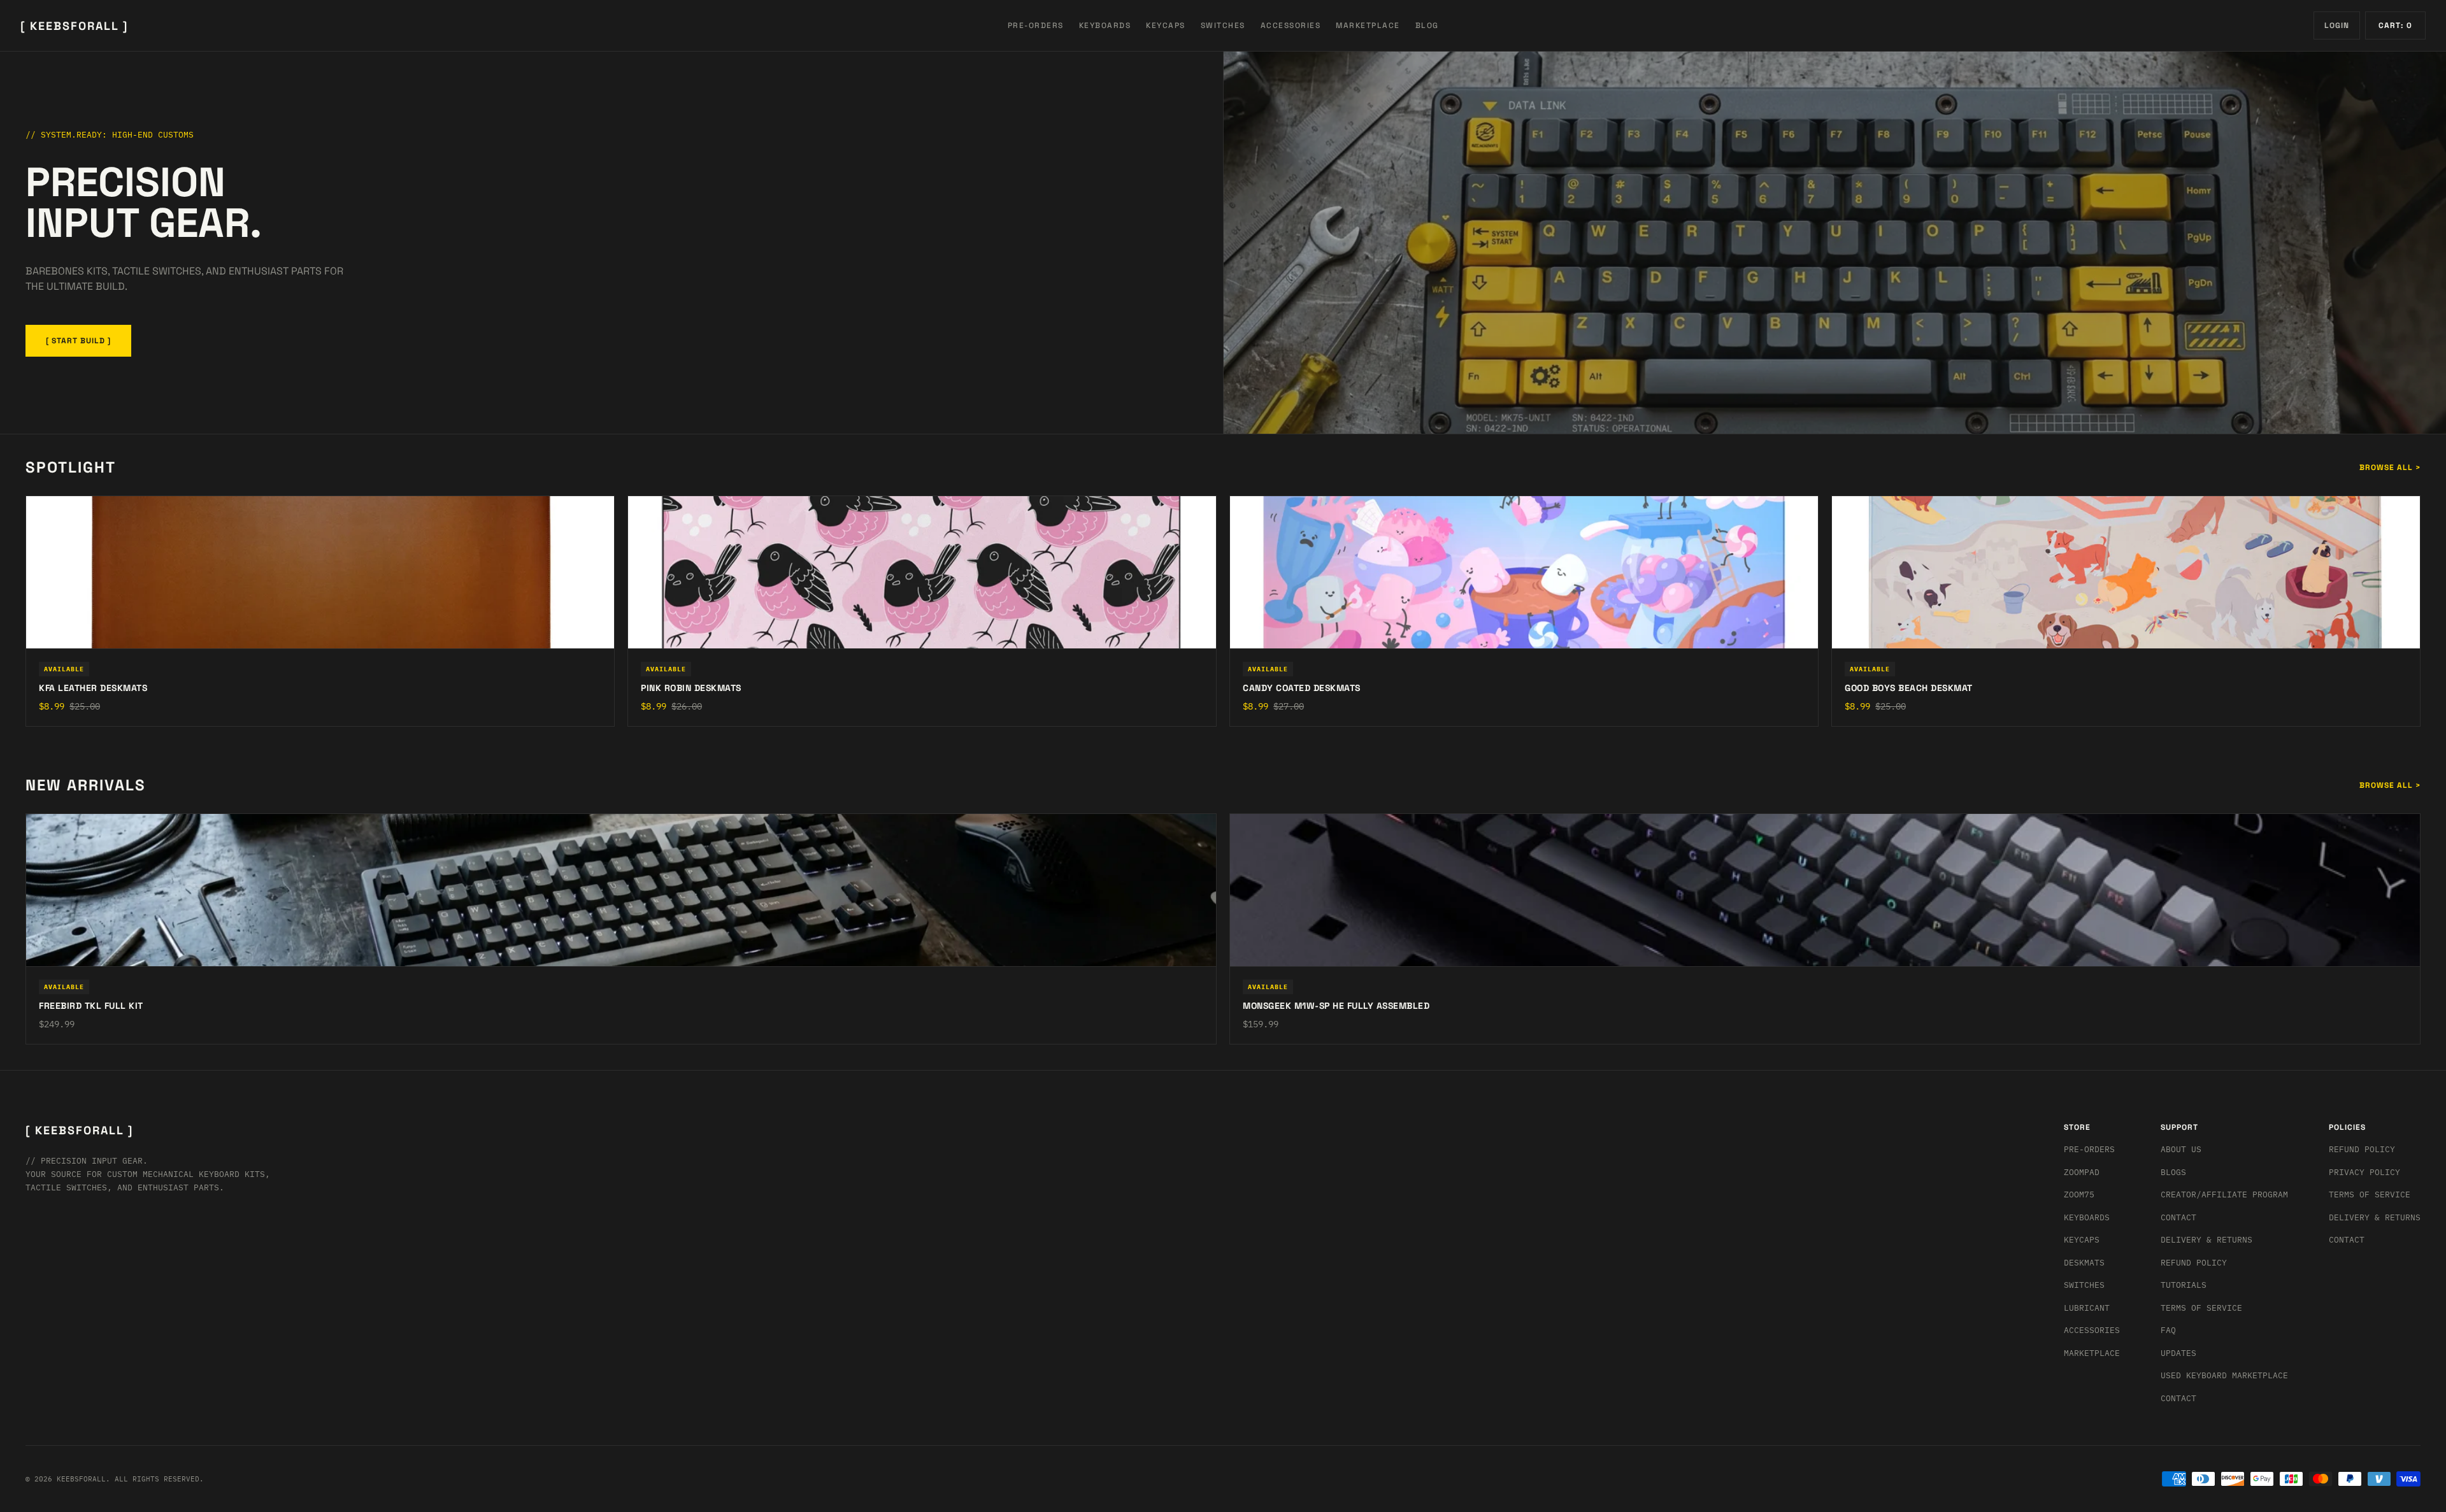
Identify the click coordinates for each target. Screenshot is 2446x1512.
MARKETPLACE (1368, 25)
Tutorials (2184, 1285)
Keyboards (2087, 1217)
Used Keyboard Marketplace (2224, 1375)
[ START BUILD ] (78, 341)
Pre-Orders (2089, 1149)
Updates (2178, 1353)
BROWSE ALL (2390, 467)
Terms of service (2370, 1195)
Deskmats (2084, 1263)
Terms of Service (2201, 1308)
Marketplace (2092, 1353)
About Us (2181, 1149)
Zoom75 (2079, 1195)
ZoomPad (2082, 1172)
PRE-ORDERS (1036, 25)
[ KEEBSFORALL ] (74, 26)
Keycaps (2082, 1240)
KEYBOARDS (1105, 25)
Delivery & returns (2206, 1240)
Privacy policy (2364, 1172)
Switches (2084, 1285)
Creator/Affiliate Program (2224, 1195)
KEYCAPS (1166, 25)
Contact (2178, 1217)
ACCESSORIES (1291, 25)
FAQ (2168, 1330)
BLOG (1427, 25)
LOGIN (2337, 25)
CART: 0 (2395, 25)
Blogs (2173, 1172)
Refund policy (2362, 1149)
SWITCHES (1223, 25)
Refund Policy (2194, 1263)
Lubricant (2087, 1308)
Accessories (2092, 1330)
